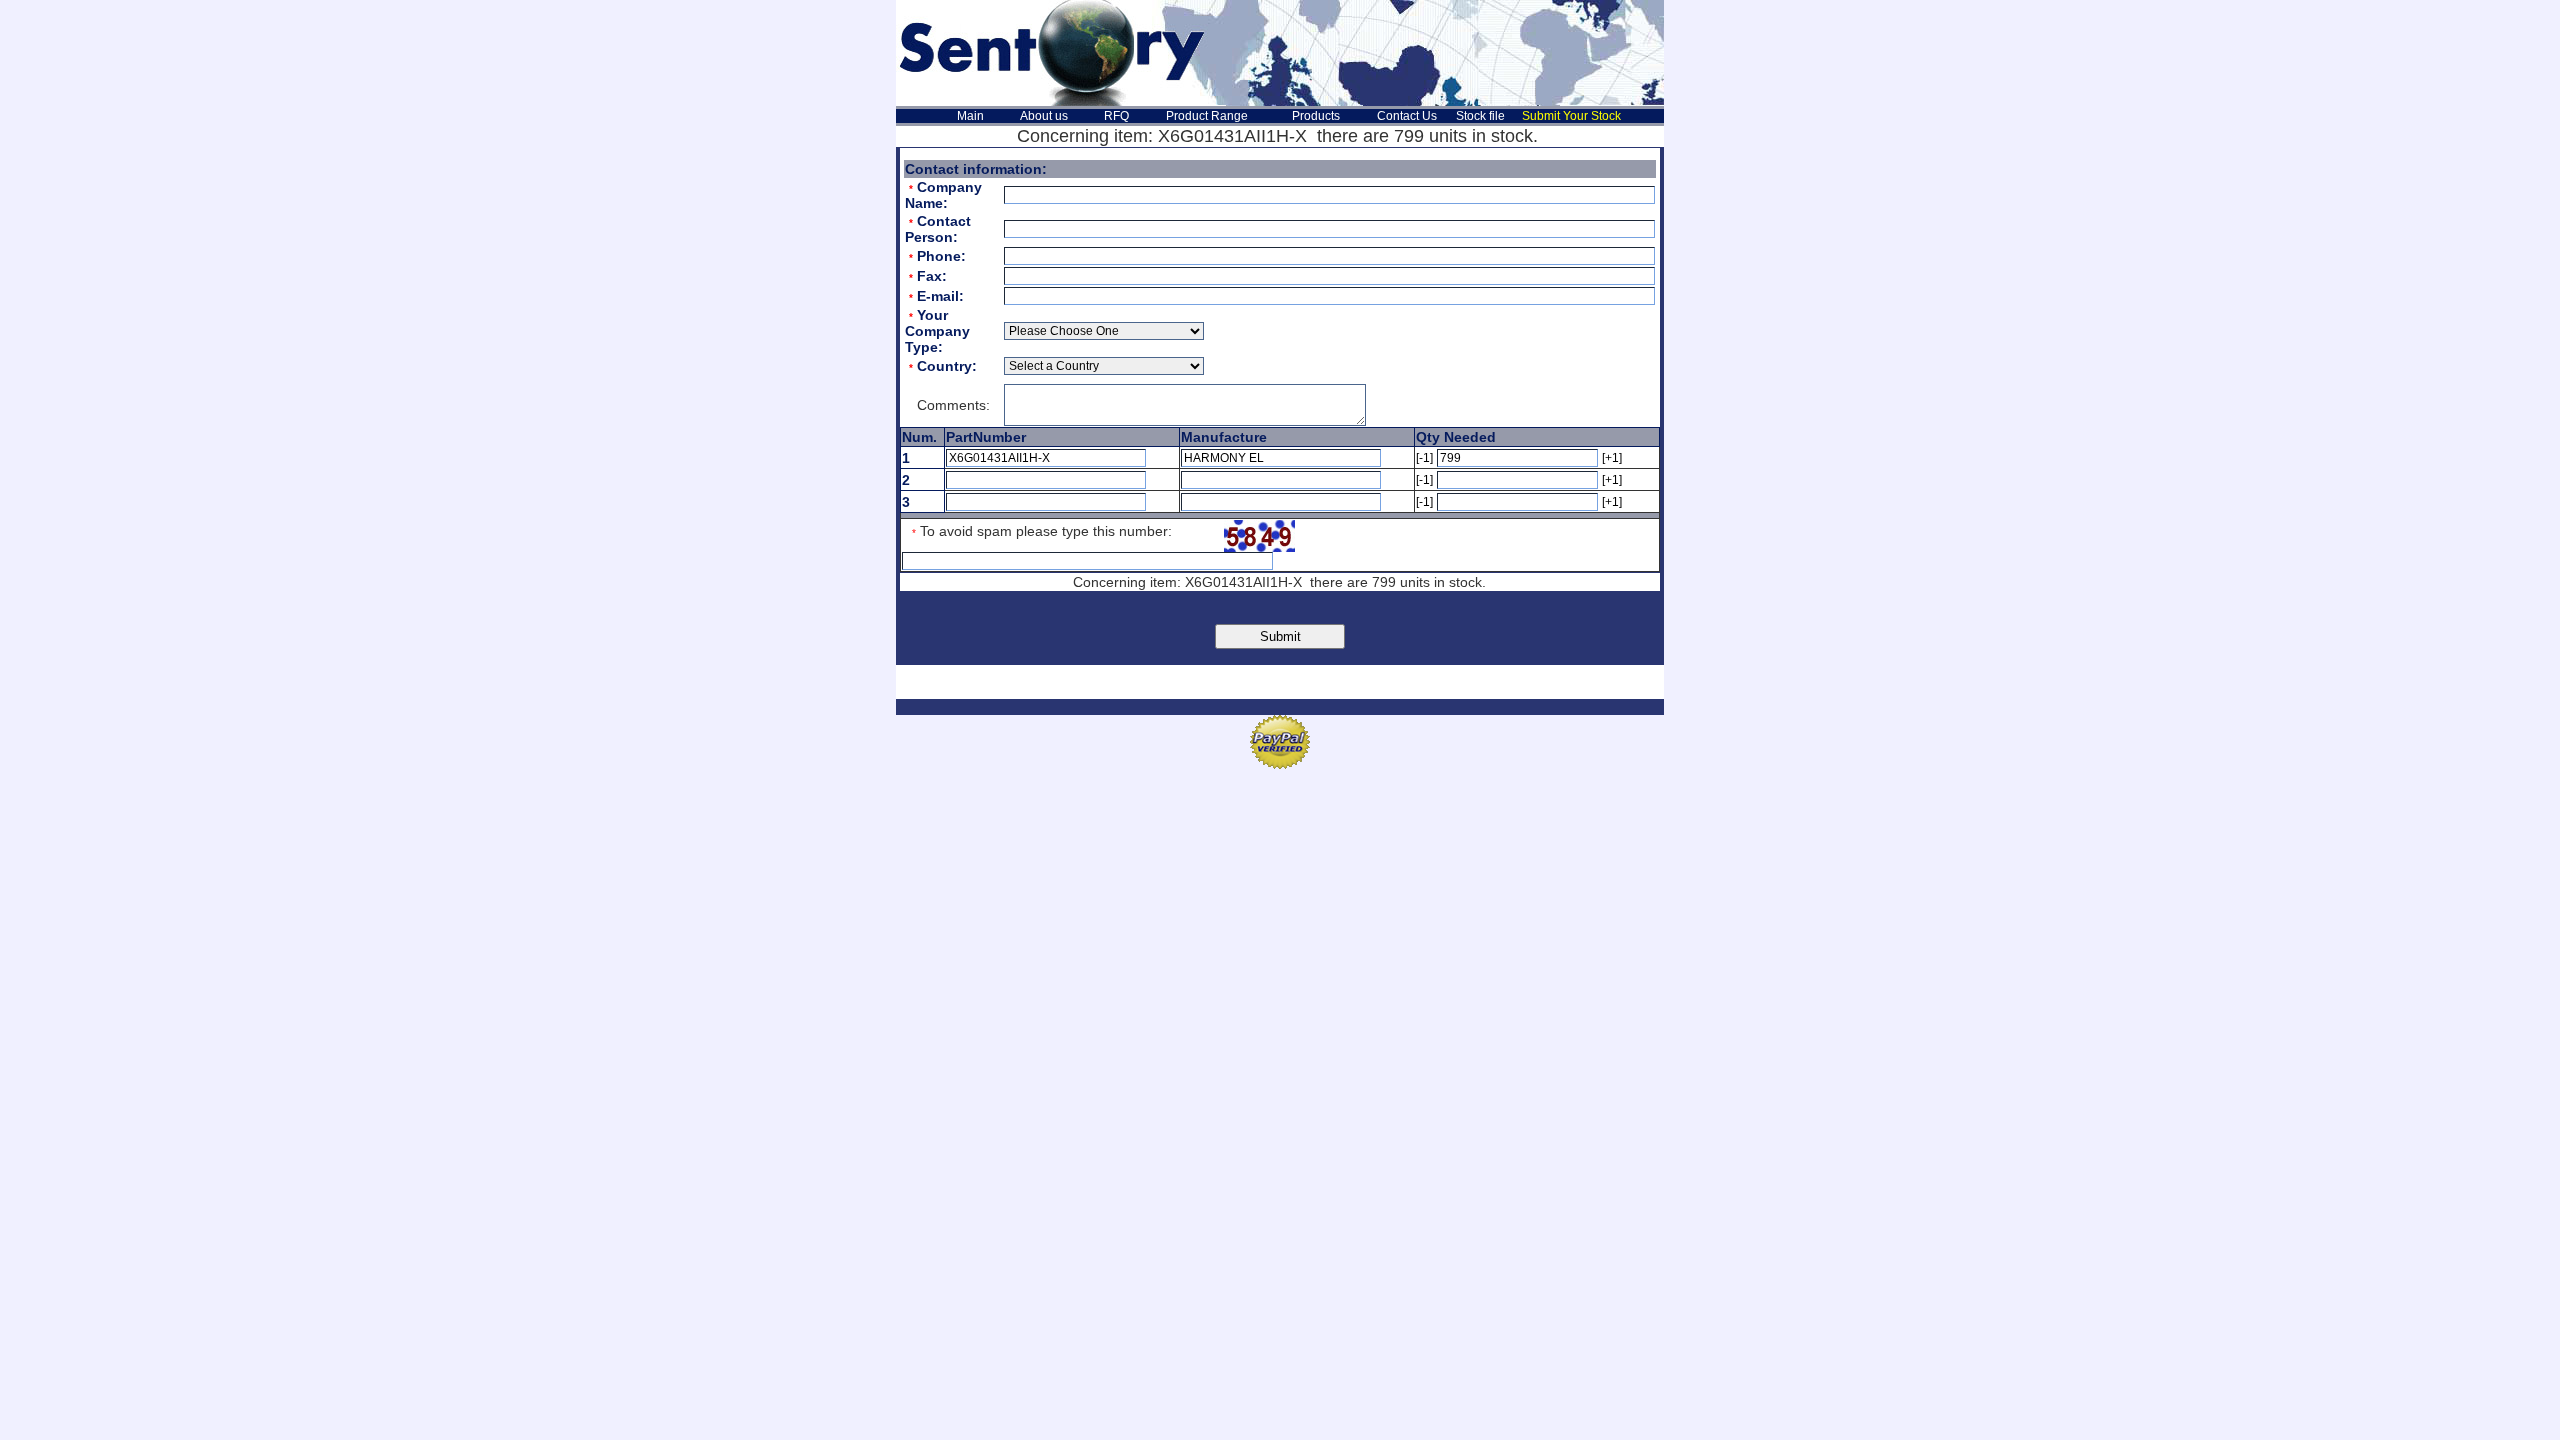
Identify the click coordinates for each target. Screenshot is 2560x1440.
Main (970, 116)
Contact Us (1407, 116)
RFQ (1116, 116)
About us (1044, 116)
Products (1316, 116)
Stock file (1480, 116)
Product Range (1207, 116)
